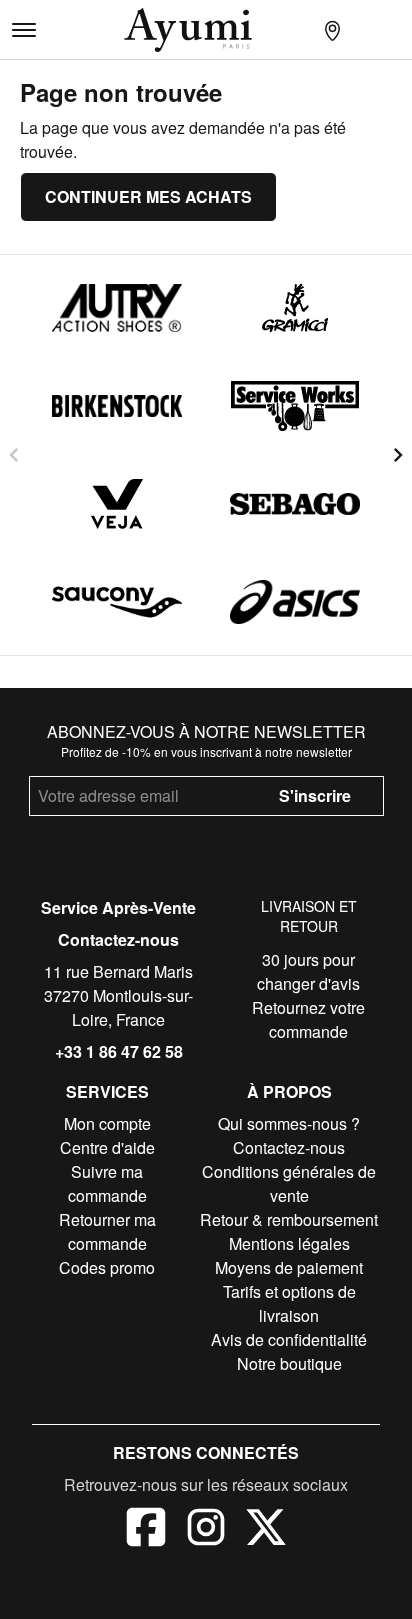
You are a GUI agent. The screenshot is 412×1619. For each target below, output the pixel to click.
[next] (398, 455)
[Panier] (396, 30)
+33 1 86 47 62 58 (119, 1051)
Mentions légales (289, 1243)
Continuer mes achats (148, 196)
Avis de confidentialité (289, 1339)
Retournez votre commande (308, 1019)
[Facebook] (146, 1530)
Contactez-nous (118, 939)
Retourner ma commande (107, 1231)
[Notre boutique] (332, 30)
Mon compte (107, 1123)
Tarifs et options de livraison (289, 1303)
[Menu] (24, 30)
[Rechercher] (300, 30)
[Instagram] (206, 1530)
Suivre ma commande (107, 1183)
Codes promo (107, 1267)
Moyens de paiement (289, 1267)
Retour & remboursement (289, 1219)
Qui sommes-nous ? (289, 1123)
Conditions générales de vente (289, 1183)
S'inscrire (315, 795)
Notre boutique (289, 1363)
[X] (266, 1530)
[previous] (14, 455)
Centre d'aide (107, 1147)
